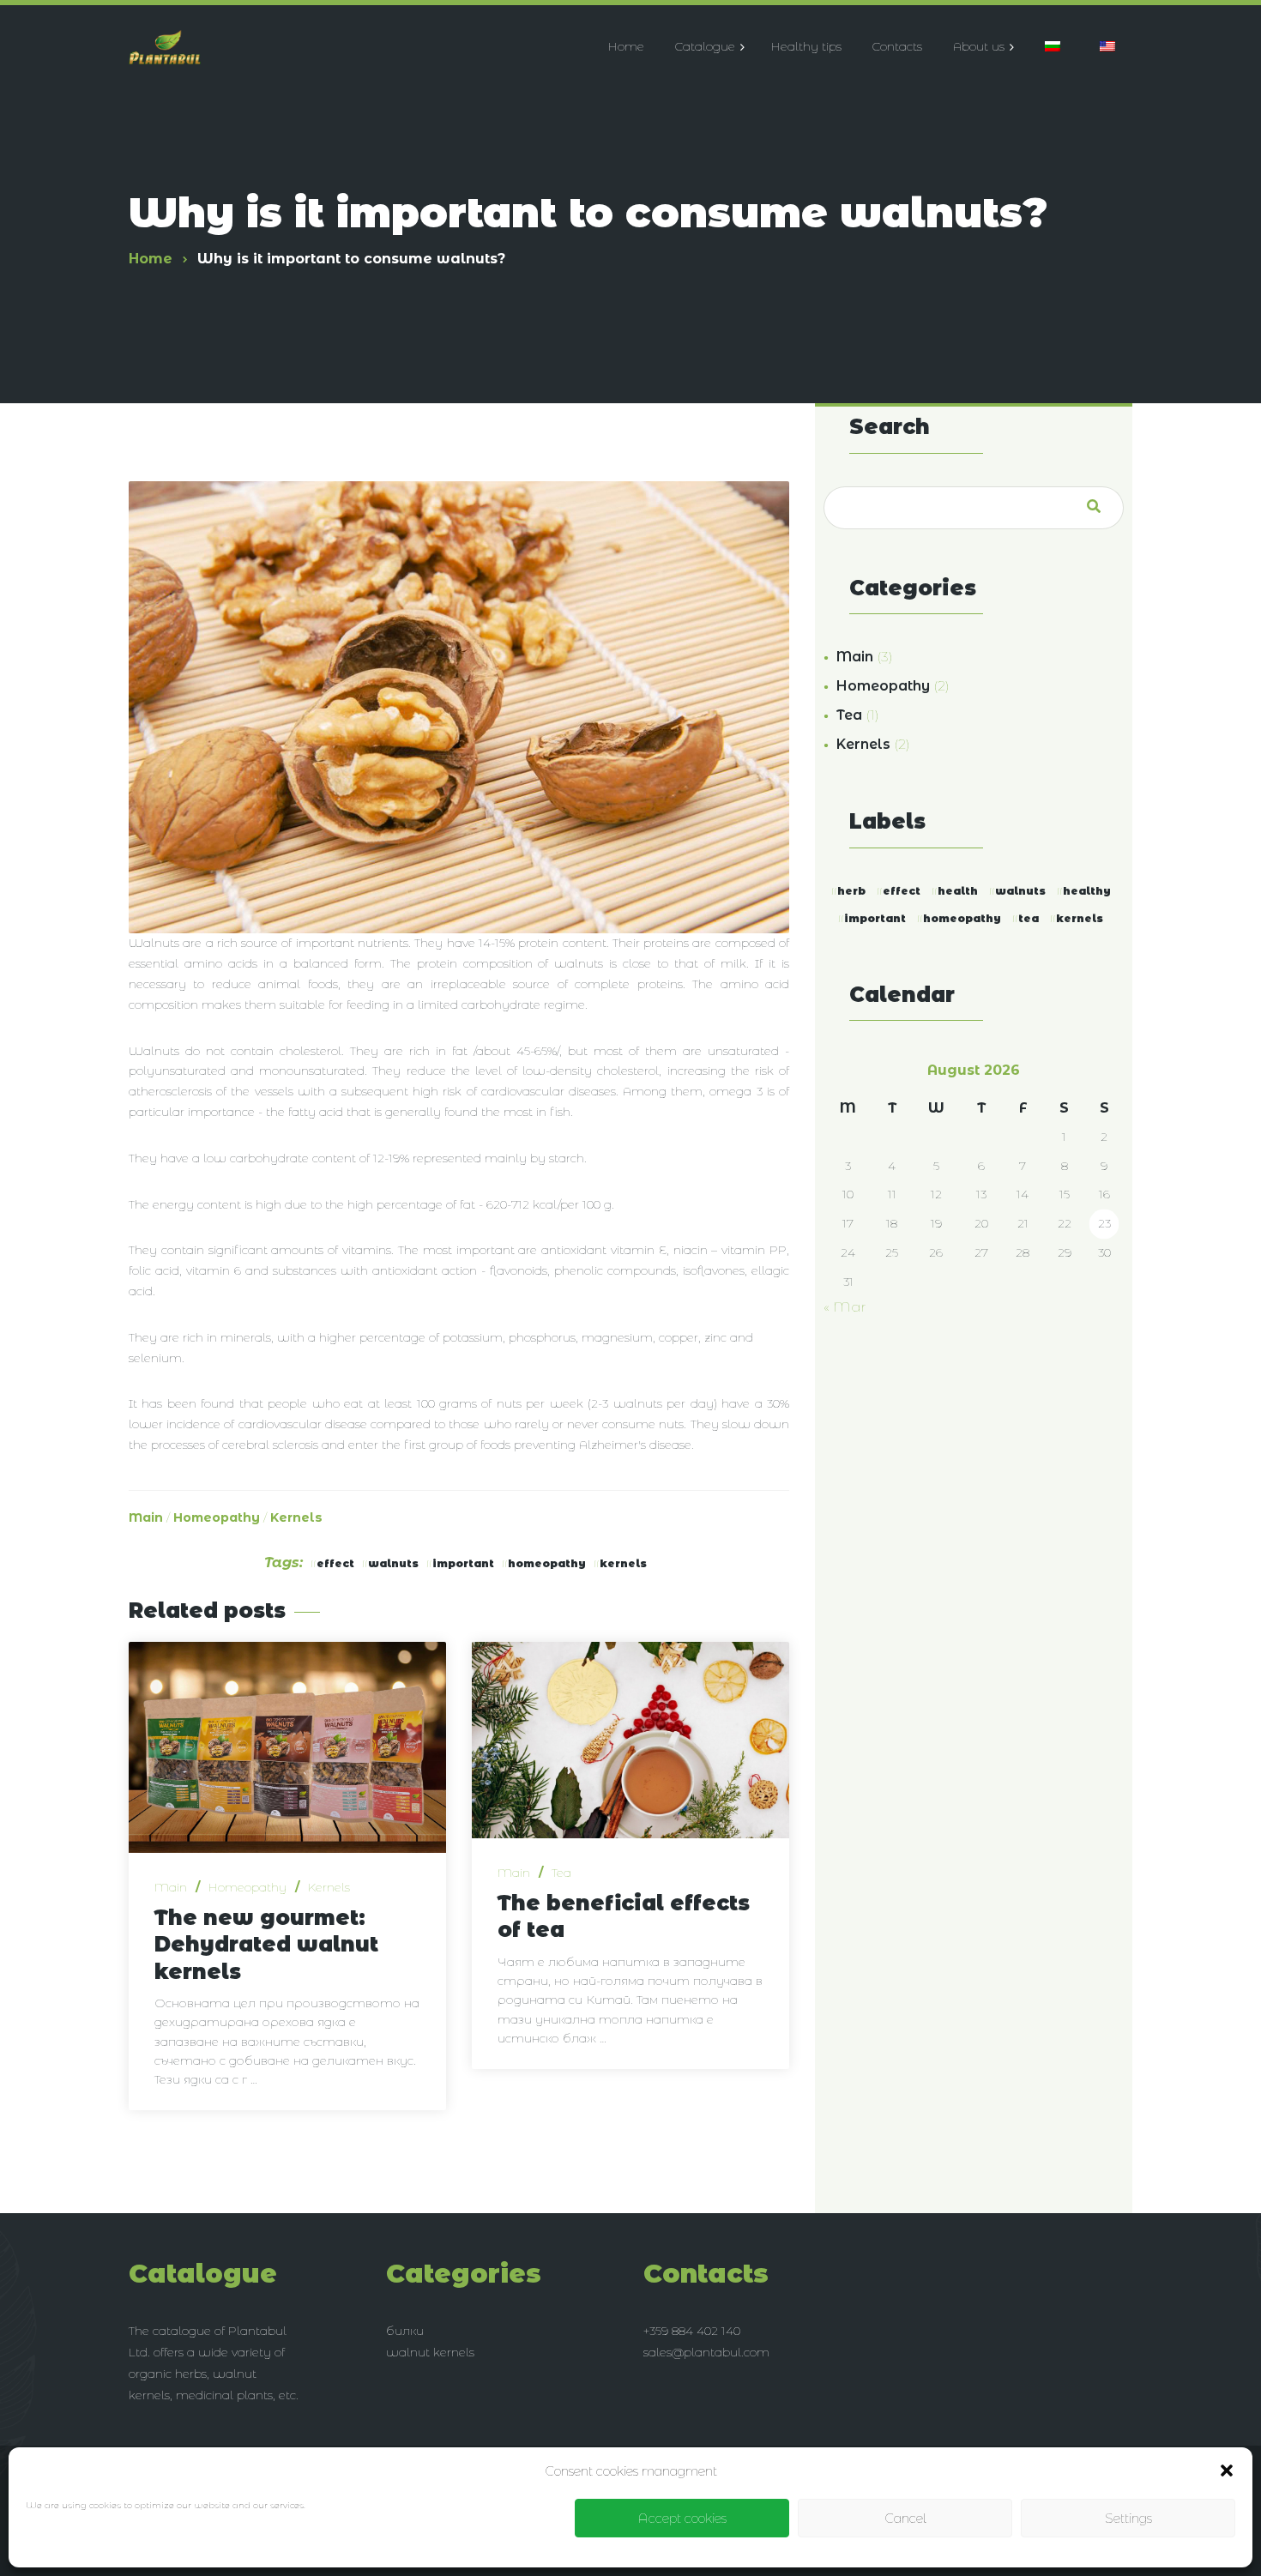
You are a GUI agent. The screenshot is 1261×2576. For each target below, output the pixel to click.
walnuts (393, 1563)
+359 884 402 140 (692, 2331)
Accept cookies (682, 2518)
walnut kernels (430, 2352)
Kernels (296, 1517)
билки (405, 2331)
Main (146, 1517)
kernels (623, 1563)
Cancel (905, 2518)
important (463, 1563)
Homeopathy (217, 1517)
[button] (1227, 2470)
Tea (561, 1873)
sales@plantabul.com (706, 2352)
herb (851, 891)
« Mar (845, 1307)
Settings (1128, 2518)
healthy (1087, 891)
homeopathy (547, 1563)
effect (335, 1563)
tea (1029, 918)
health (958, 891)
